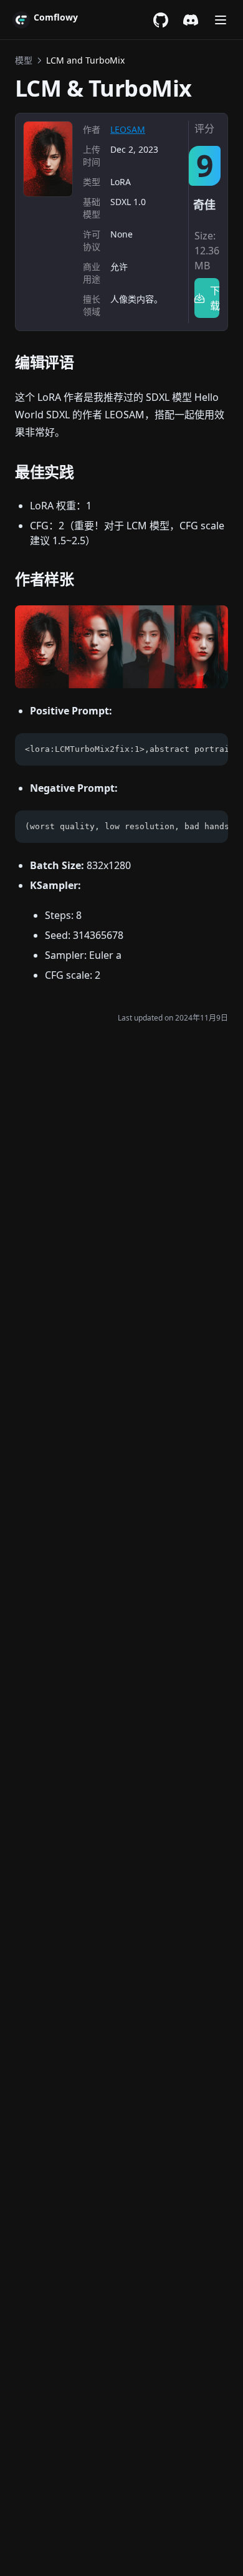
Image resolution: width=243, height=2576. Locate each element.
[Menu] (221, 20)
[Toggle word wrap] (212, 749)
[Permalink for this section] (84, 362)
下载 (215, 298)
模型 (24, 60)
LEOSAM (128, 129)
